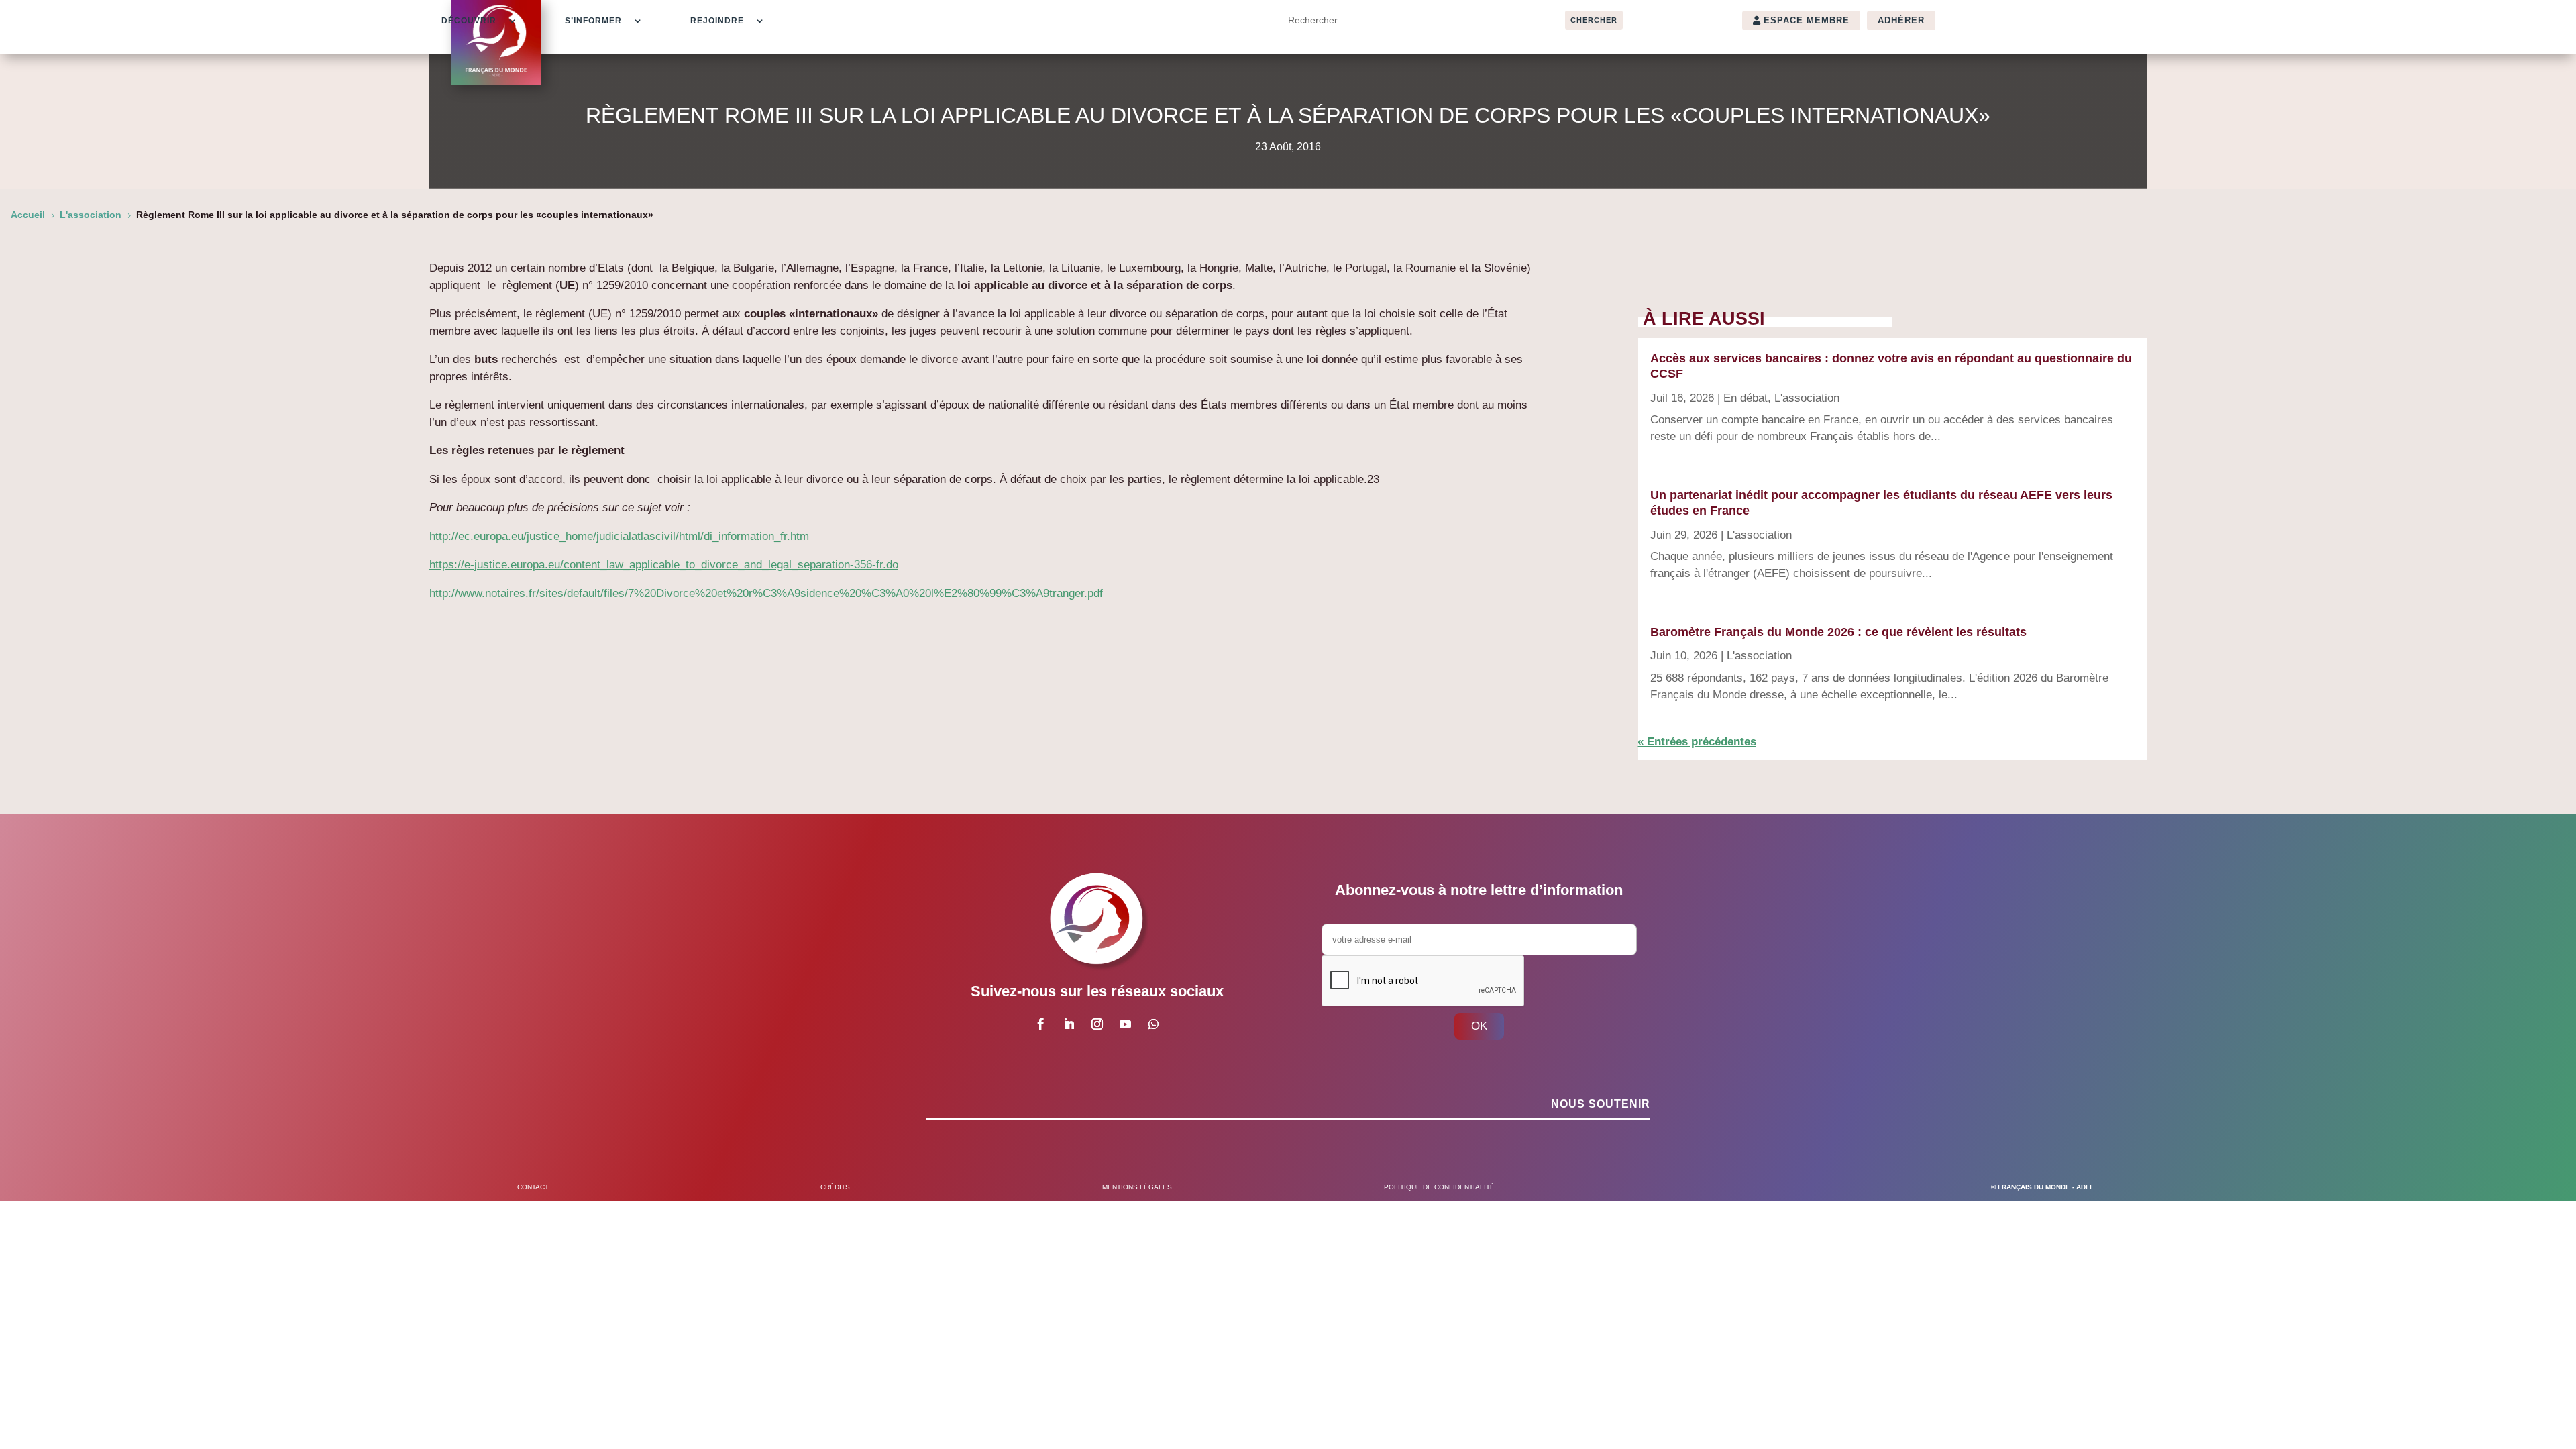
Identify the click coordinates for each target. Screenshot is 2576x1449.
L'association (1807, 398)
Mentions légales (1137, 1187)
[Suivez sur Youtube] (1125, 1024)
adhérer (1901, 20)
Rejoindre (717, 21)
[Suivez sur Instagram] (1097, 1024)
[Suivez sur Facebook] (1040, 1024)
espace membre (1807, 20)
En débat (1746, 398)
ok (1479, 1026)
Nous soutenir (1601, 1104)
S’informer (593, 21)
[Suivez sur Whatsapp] (1153, 1024)
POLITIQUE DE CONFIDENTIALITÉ (1439, 1187)
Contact (533, 1187)
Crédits (835, 1187)
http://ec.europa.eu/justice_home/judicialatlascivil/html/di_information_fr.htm (619, 536)
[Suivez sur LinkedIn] (1069, 1024)
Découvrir (469, 21)
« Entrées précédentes (1697, 742)
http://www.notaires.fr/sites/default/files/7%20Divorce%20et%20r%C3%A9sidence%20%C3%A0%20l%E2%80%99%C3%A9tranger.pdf (766, 593)
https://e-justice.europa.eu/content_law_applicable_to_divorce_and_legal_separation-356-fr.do (664, 565)
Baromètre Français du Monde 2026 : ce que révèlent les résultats (1838, 632)
